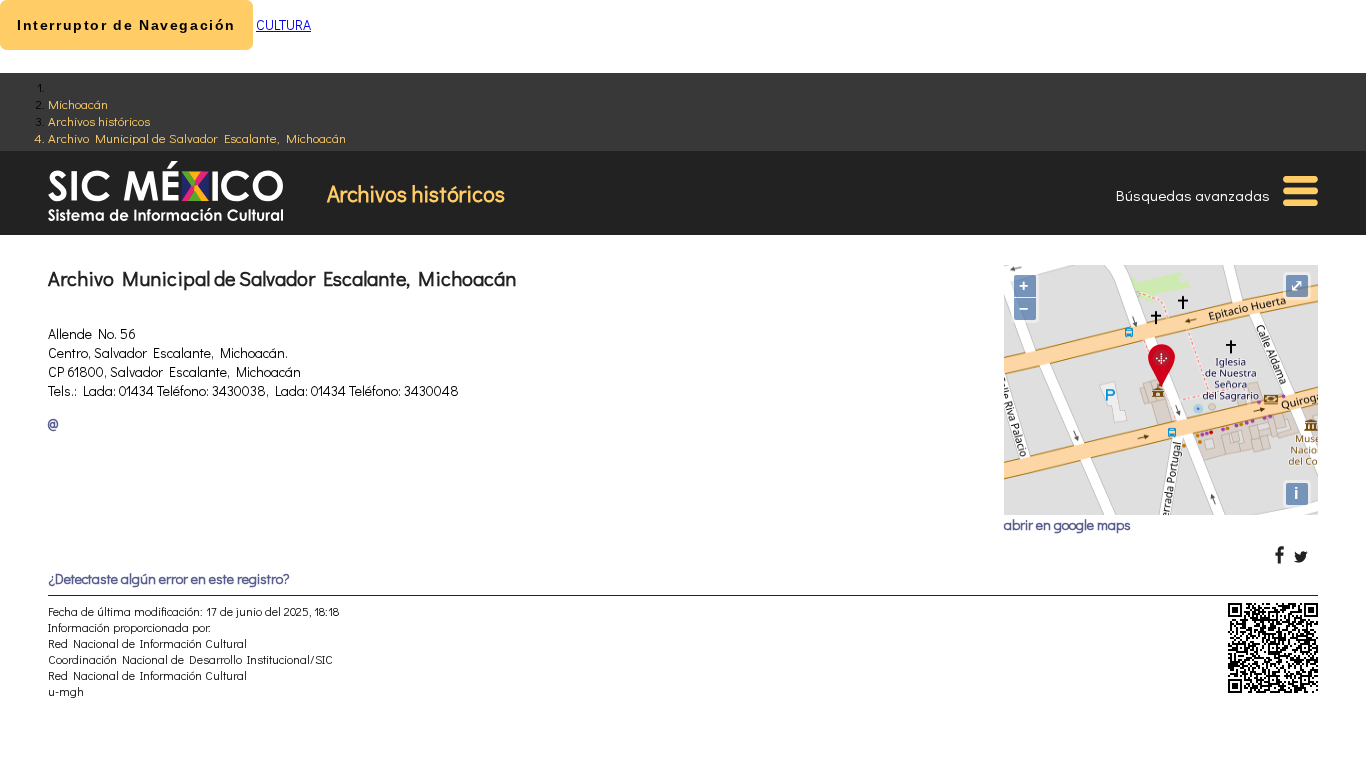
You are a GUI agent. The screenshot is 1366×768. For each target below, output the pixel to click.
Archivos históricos (99, 120)
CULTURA (283, 24)
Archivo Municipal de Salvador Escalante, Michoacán (197, 137)
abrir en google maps (1067, 524)
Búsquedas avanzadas (1193, 195)
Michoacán (78, 103)
